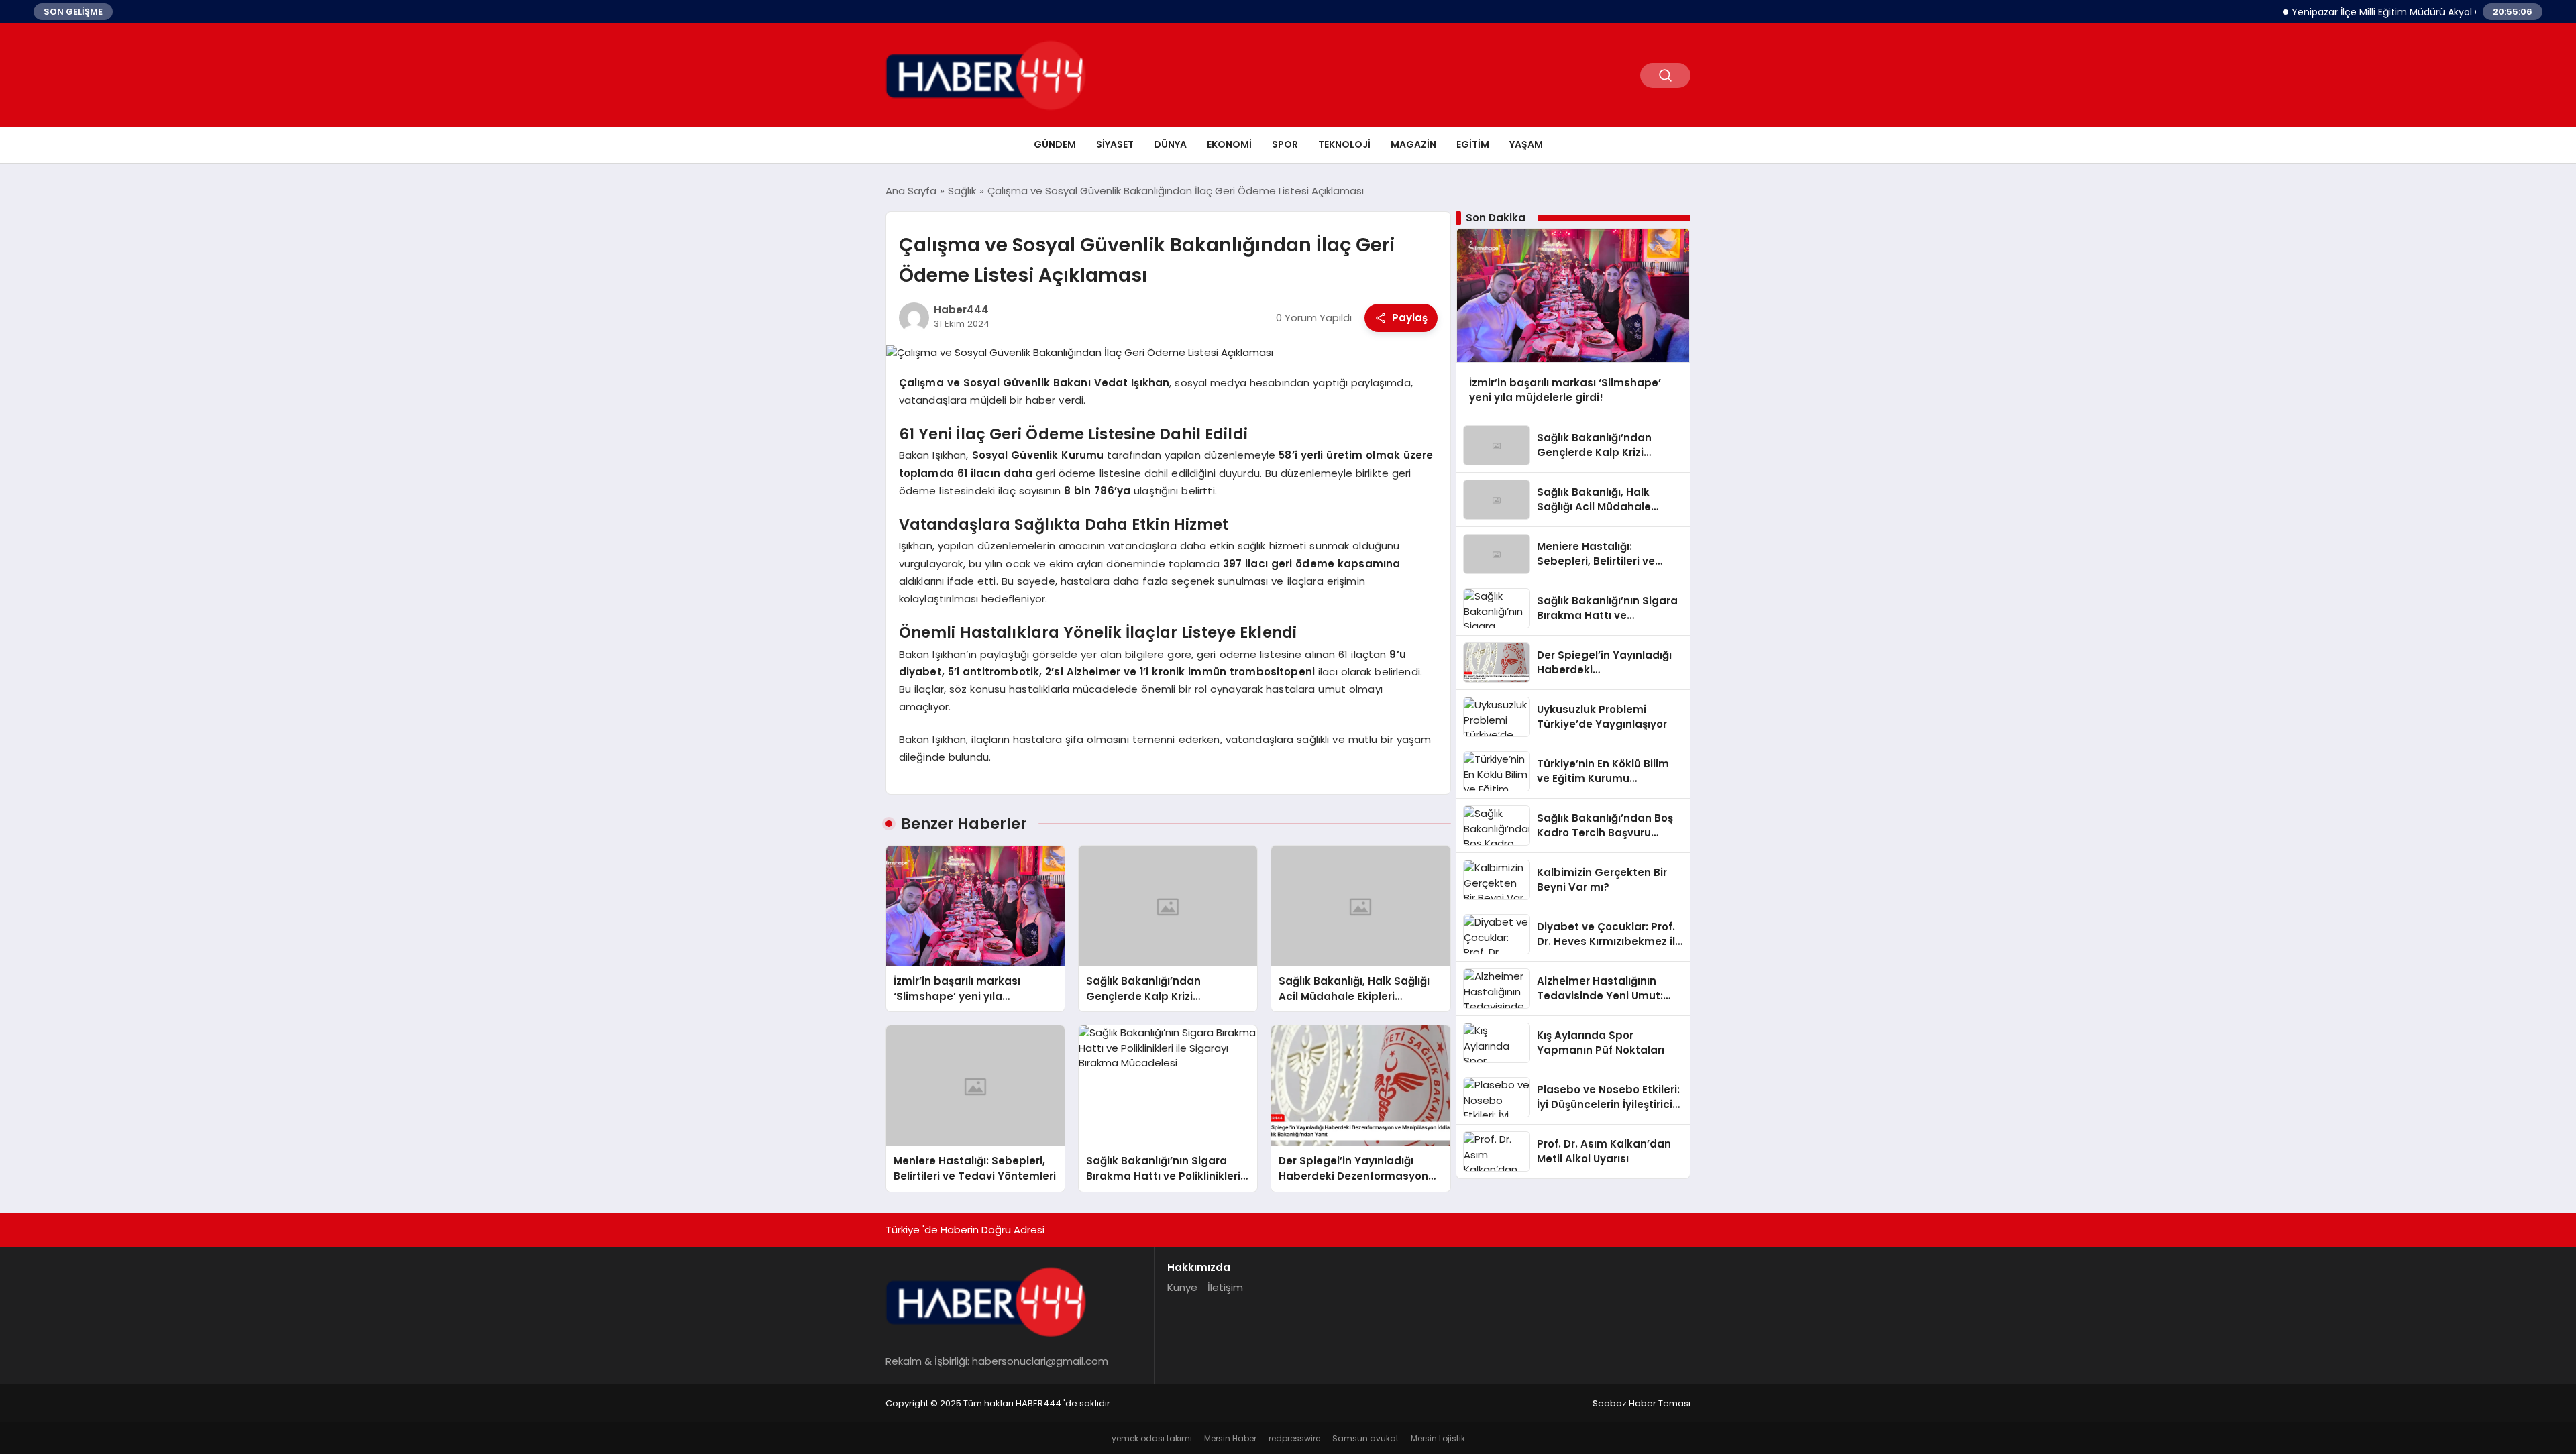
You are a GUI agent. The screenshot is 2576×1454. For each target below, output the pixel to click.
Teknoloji (1344, 144)
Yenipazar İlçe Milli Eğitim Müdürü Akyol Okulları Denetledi (2384, 12)
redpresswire (1294, 1438)
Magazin (1413, 144)
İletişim (1225, 1287)
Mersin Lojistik (1438, 1438)
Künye (1182, 1287)
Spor (1285, 144)
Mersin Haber (1230, 1438)
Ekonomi (1229, 144)
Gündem (1055, 144)
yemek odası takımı (1152, 1438)
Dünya (1170, 144)
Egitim (1473, 144)
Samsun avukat (1365, 1438)
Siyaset (1115, 144)
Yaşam (1526, 144)
